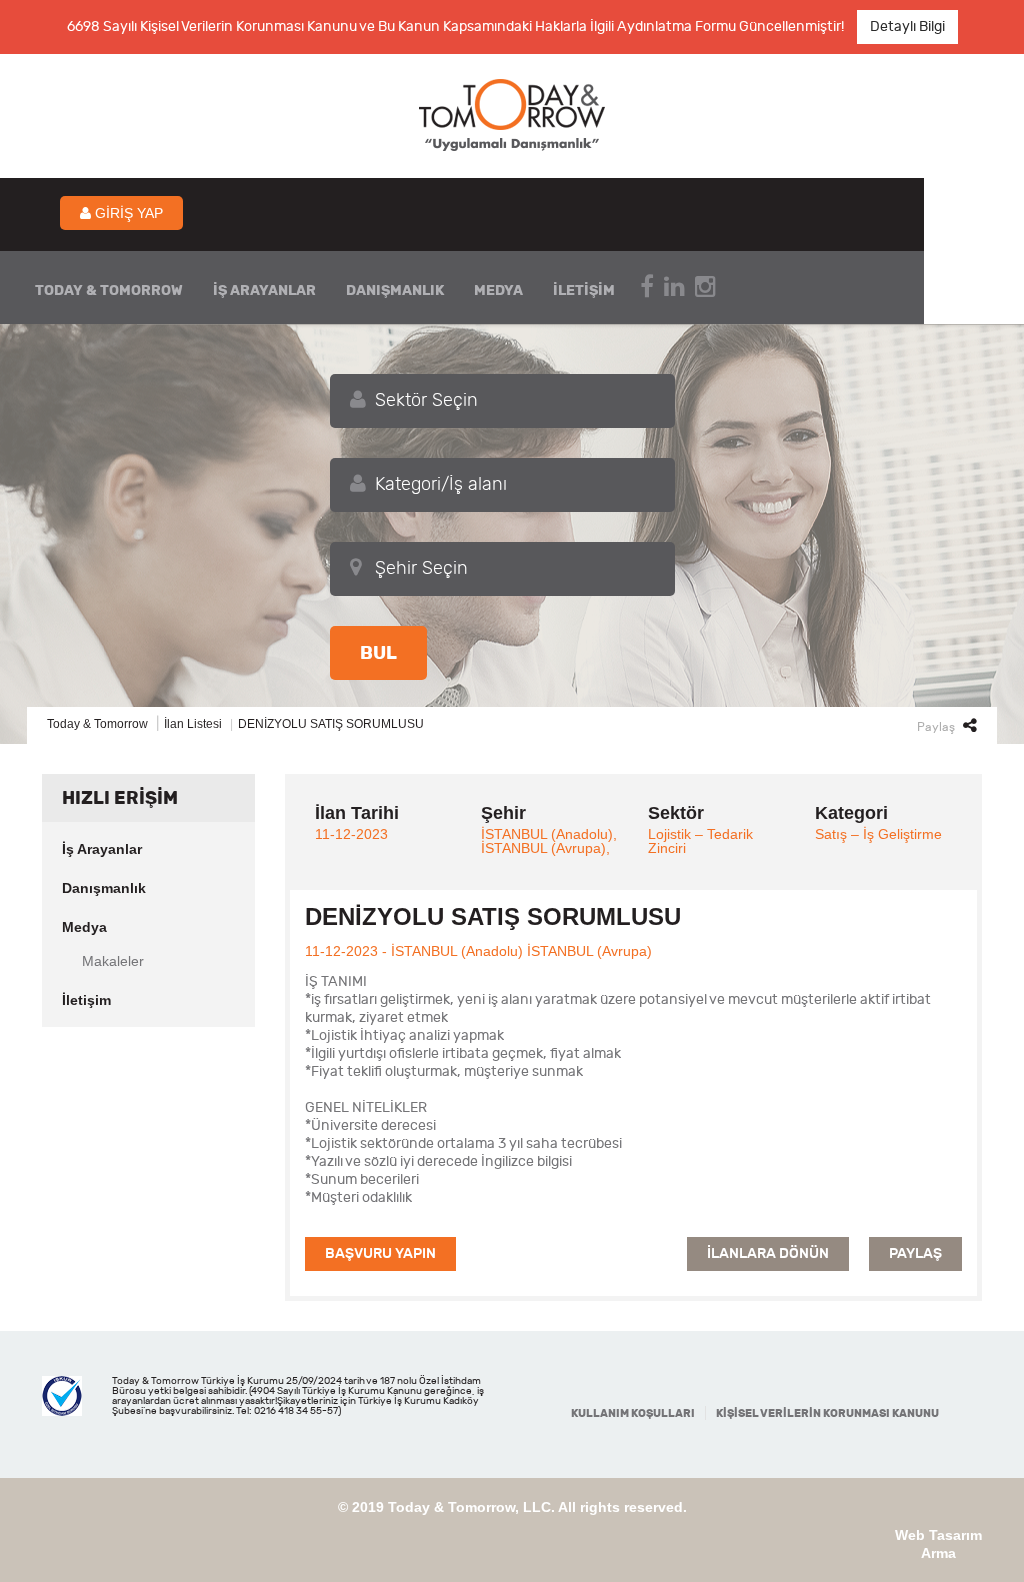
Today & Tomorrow (97, 724)
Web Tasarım (938, 1535)
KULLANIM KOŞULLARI (633, 1413)
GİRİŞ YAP (127, 213)
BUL (378, 653)
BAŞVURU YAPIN (380, 1253)
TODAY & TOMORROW (109, 290)
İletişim (86, 1000)
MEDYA (498, 290)
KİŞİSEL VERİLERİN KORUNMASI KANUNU (827, 1413)
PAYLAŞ (915, 1253)
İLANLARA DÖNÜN (768, 1253)
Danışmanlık (104, 888)
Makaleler (113, 961)
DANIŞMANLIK (395, 290)
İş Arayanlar (102, 849)
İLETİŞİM (584, 290)
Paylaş (937, 727)
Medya (84, 927)
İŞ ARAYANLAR (264, 290)
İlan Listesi (193, 724)
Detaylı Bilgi (907, 26)
